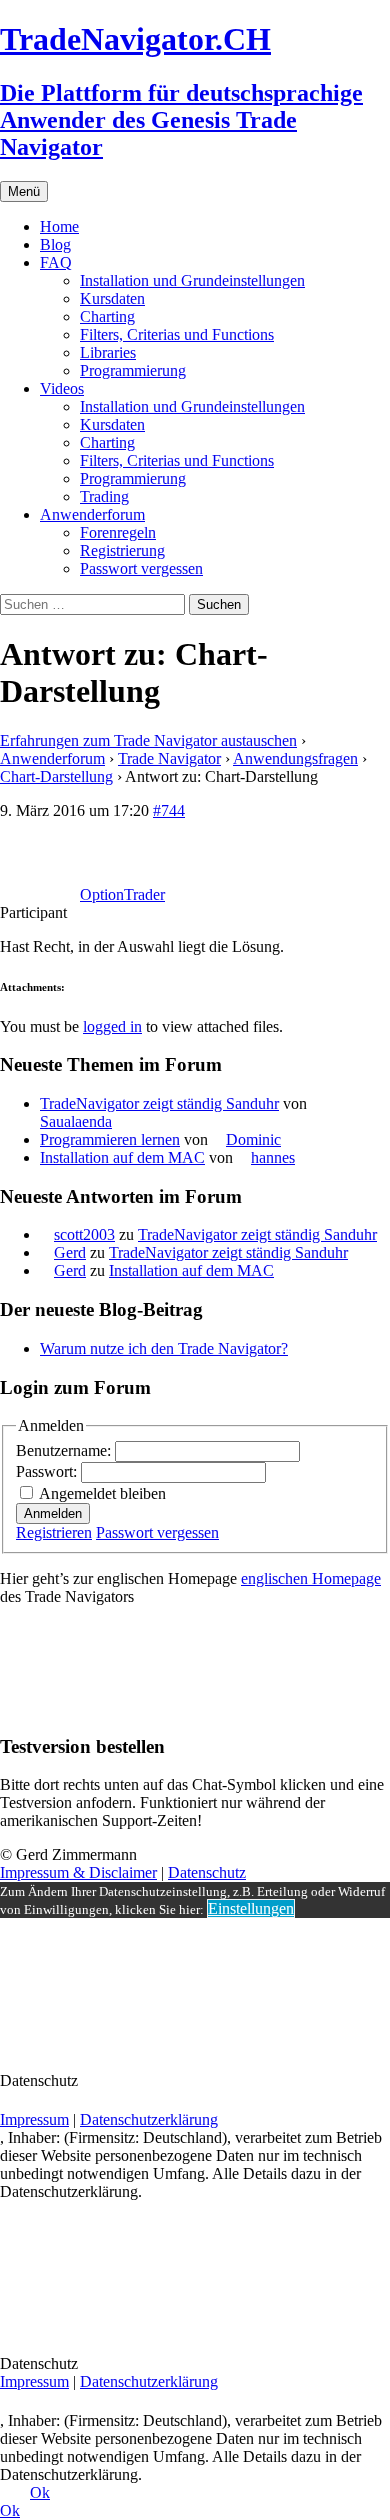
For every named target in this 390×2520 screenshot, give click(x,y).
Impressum (34, 2119)
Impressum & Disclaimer (78, 1872)
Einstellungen (251, 1908)
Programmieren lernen (110, 1139)
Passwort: (48, 1471)
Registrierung (122, 550)
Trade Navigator (169, 758)
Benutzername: (65, 1450)
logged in (112, 1026)
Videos (62, 388)
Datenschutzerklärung (149, 2119)
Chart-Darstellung (56, 776)
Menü (24, 191)
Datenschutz (207, 1872)
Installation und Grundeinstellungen (192, 280)
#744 (169, 810)
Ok (40, 2492)
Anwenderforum (92, 514)
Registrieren (54, 1532)
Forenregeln (118, 532)
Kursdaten (112, 298)
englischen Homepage (311, 1578)
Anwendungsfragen (295, 758)
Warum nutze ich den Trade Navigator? (164, 1348)
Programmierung (133, 370)
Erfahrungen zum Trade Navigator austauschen (148, 740)
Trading (104, 496)
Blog (55, 244)
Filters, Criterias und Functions (177, 334)
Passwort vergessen (141, 568)
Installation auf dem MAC (122, 1157)
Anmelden (53, 1513)
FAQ (56, 262)
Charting (107, 316)
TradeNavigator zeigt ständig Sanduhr (159, 1103)
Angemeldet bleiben (102, 1493)
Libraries (108, 352)
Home (59, 226)
